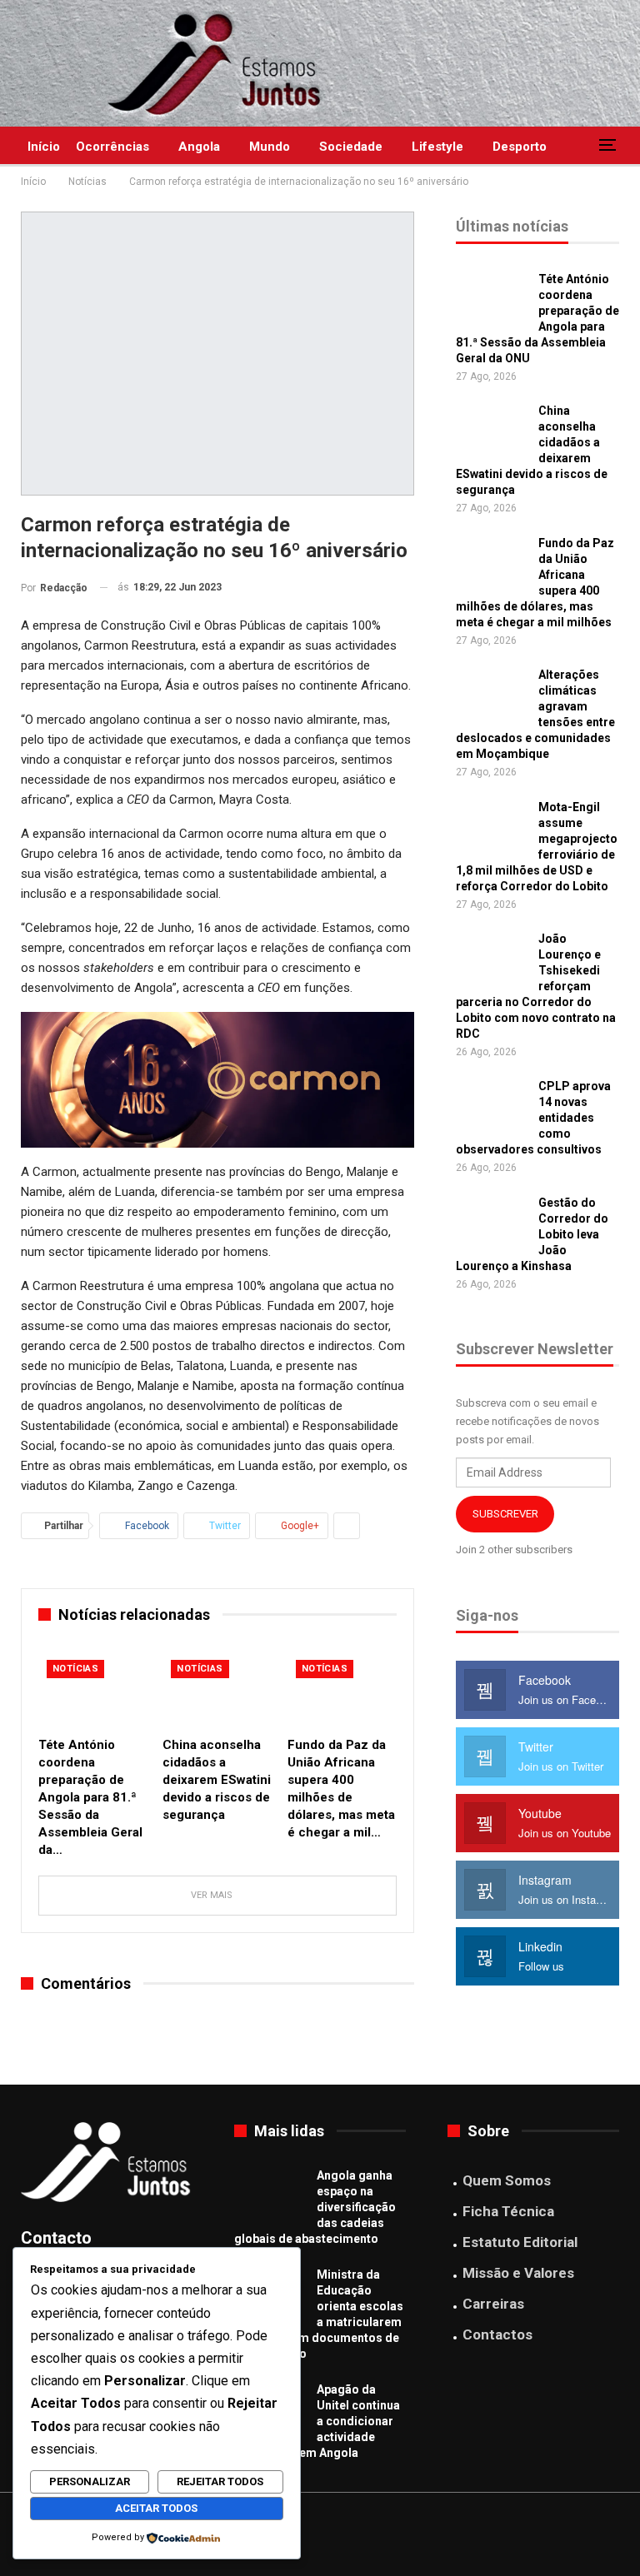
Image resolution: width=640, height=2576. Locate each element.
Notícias (75, 1669)
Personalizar (90, 2481)
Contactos (497, 2334)
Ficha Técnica (508, 2211)
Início (44, 147)
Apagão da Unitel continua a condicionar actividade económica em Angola (317, 2421)
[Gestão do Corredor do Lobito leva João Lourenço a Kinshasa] (492, 1222)
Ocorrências (112, 147)
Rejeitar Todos (220, 2481)
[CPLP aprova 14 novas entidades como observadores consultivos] (492, 1105)
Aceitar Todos (156, 2508)
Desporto (520, 147)
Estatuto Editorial (520, 2242)
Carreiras (493, 2304)
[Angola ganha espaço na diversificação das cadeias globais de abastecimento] (270, 2195)
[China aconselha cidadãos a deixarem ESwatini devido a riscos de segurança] (217, 1690)
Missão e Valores (518, 2273)
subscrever (505, 1514)
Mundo (270, 147)
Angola (199, 147)
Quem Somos (507, 2180)
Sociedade (351, 147)
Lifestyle (437, 147)
